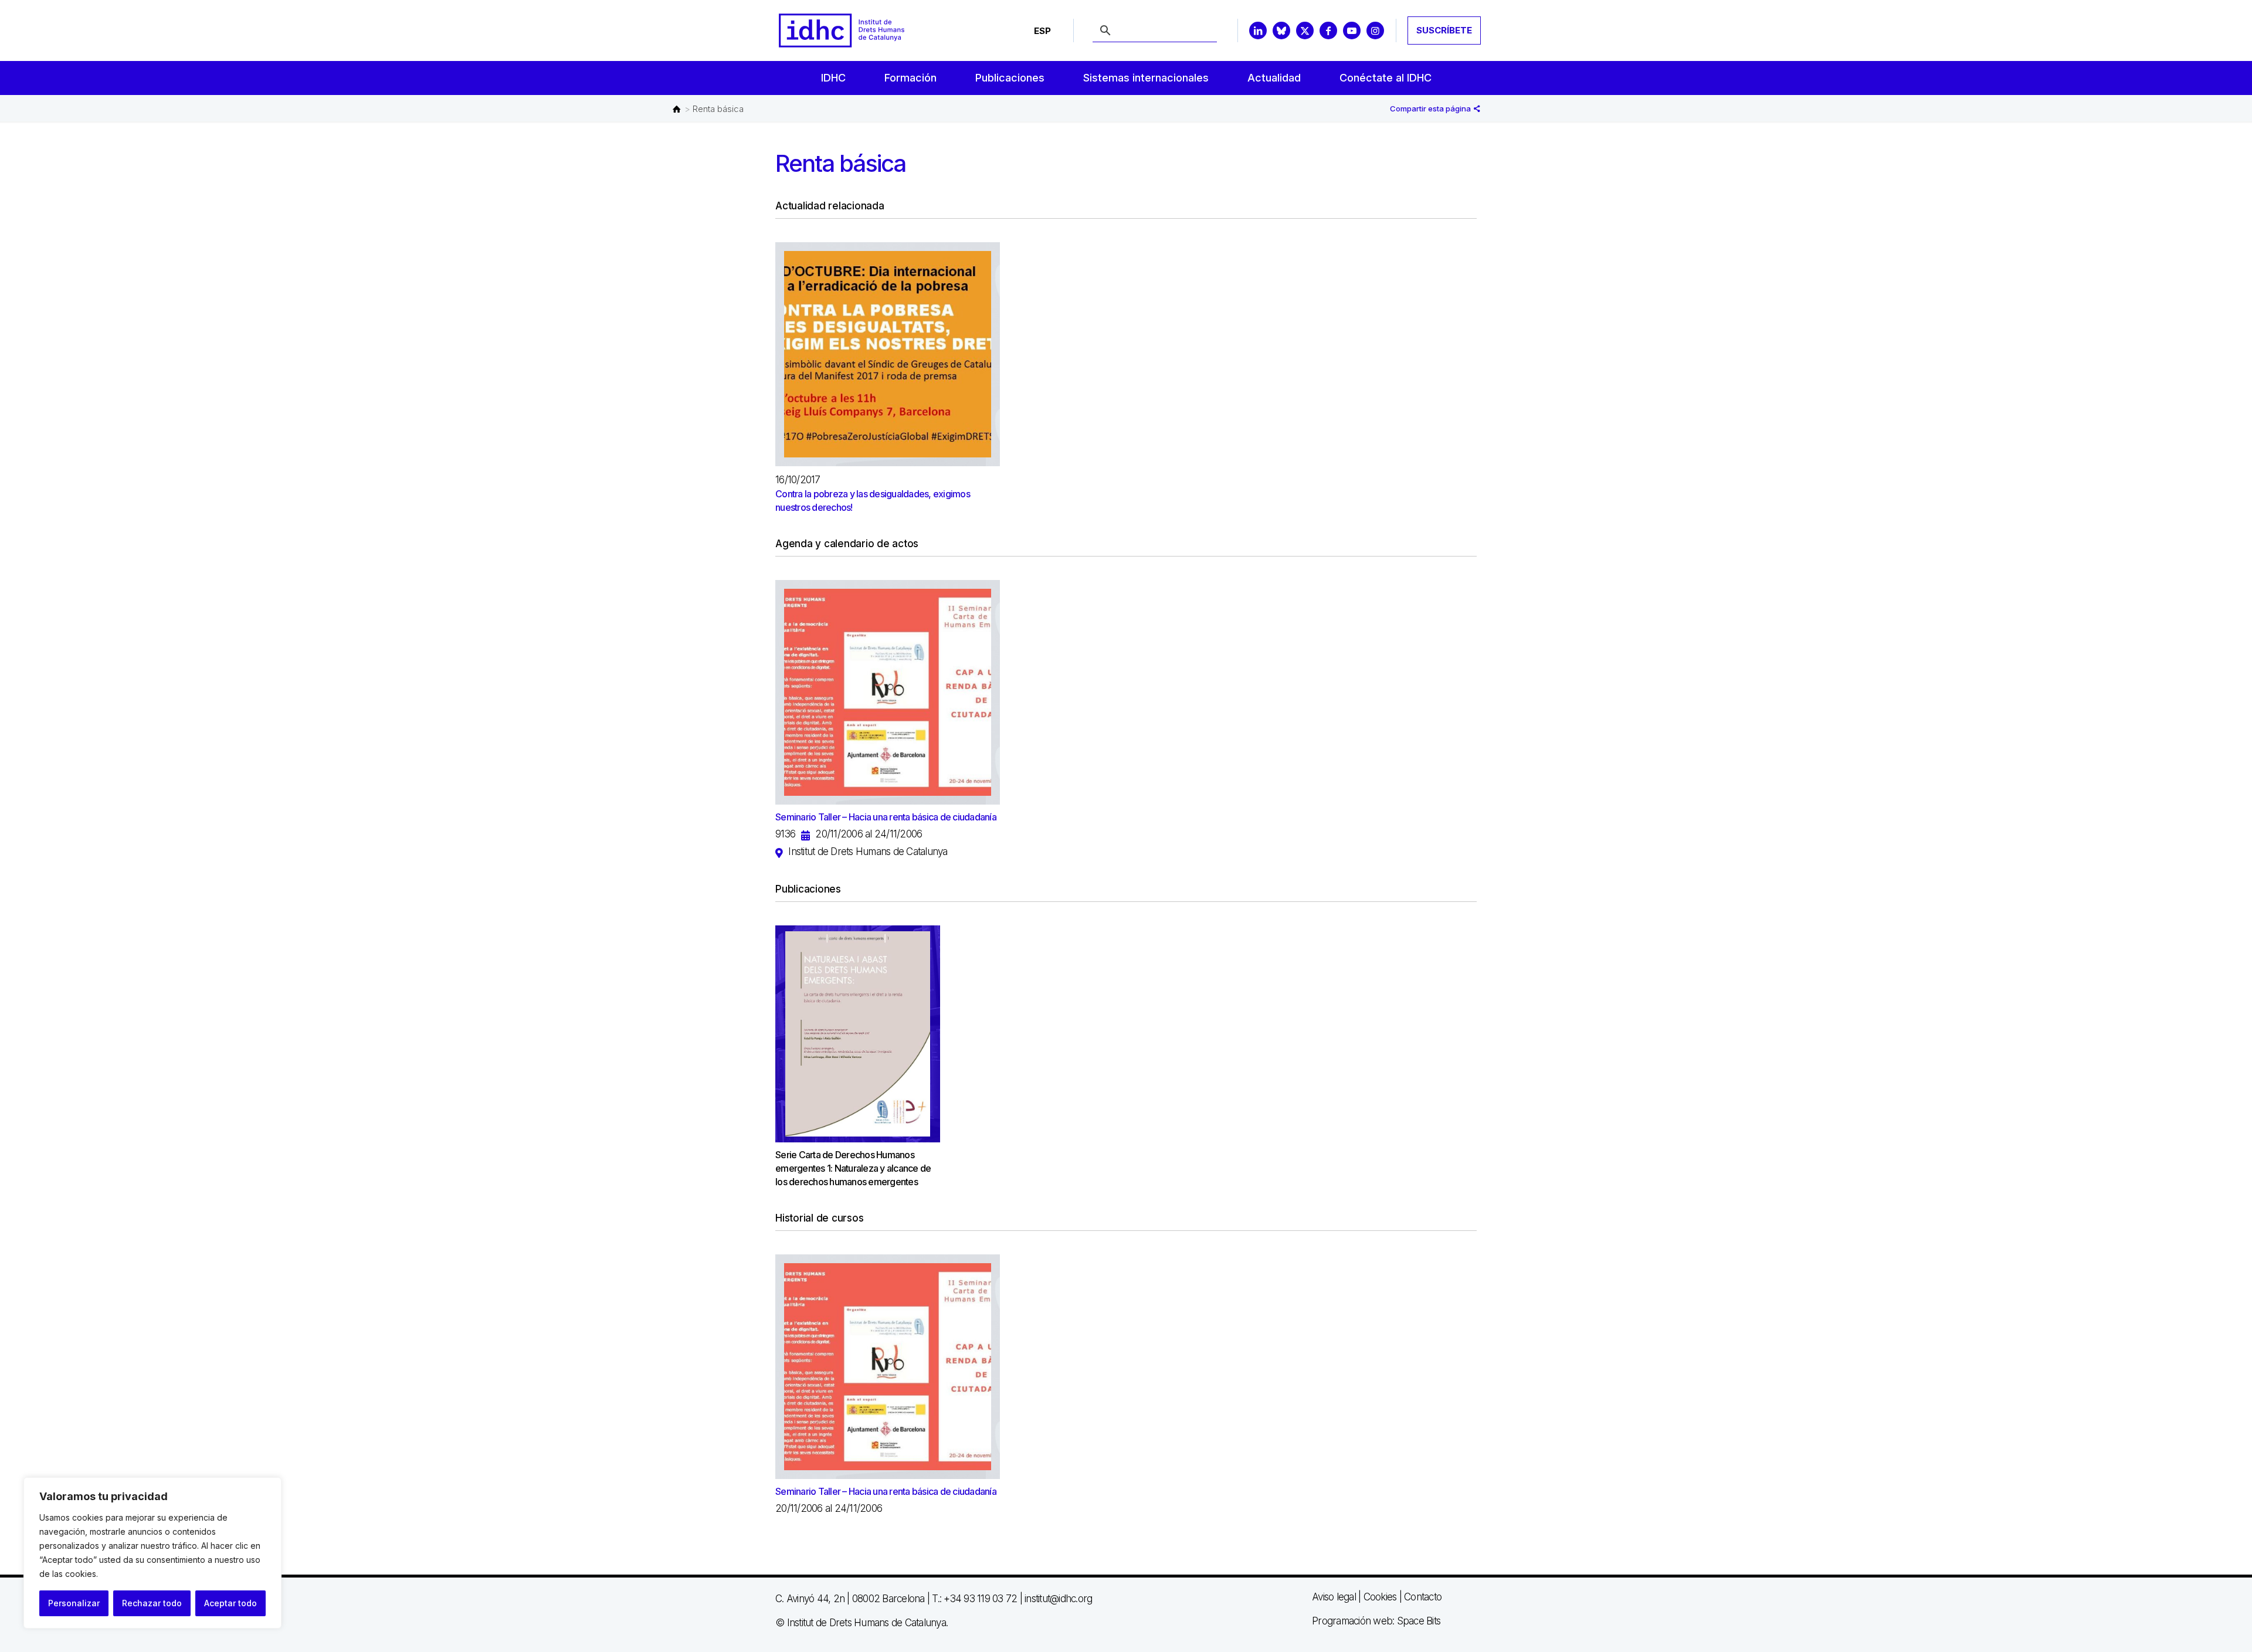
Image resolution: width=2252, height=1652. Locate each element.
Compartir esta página (1431, 108)
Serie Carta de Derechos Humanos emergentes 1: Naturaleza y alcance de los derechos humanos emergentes (853, 1168)
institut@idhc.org (1058, 1599)
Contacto (1423, 1597)
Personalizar (74, 1603)
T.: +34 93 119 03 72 (974, 1599)
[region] (152, 1553)
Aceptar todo (230, 1603)
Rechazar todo (152, 1603)
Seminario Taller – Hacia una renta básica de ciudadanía (886, 817)
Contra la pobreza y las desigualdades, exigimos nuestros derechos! (873, 501)
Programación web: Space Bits (1376, 1621)
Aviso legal (1334, 1597)
